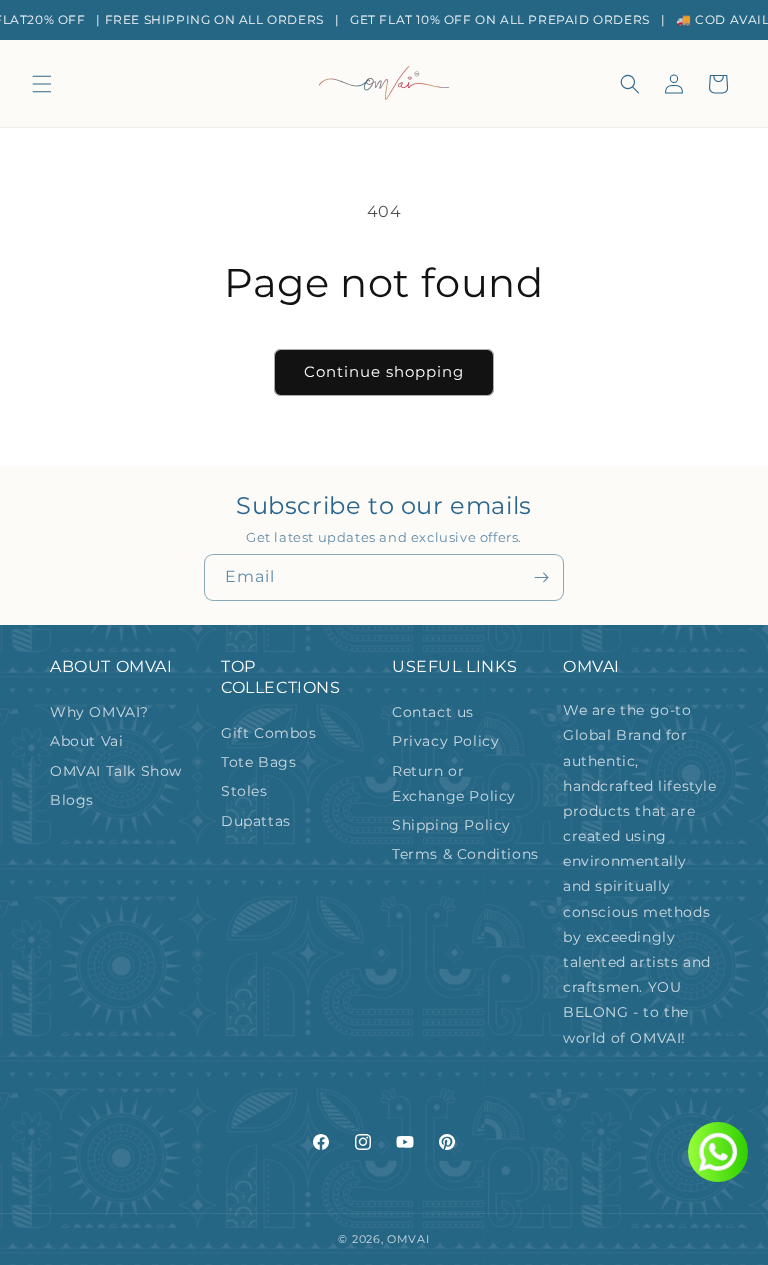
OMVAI (408, 1239)
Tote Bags (258, 762)
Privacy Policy (445, 741)
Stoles (244, 791)
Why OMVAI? (99, 712)
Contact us (433, 712)
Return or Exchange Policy (454, 783)
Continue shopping (384, 371)
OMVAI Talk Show (116, 771)
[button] (42, 84)
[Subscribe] (541, 577)
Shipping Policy (451, 825)
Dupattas (256, 821)
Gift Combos (269, 733)
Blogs (72, 800)
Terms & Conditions (465, 854)
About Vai (86, 741)
